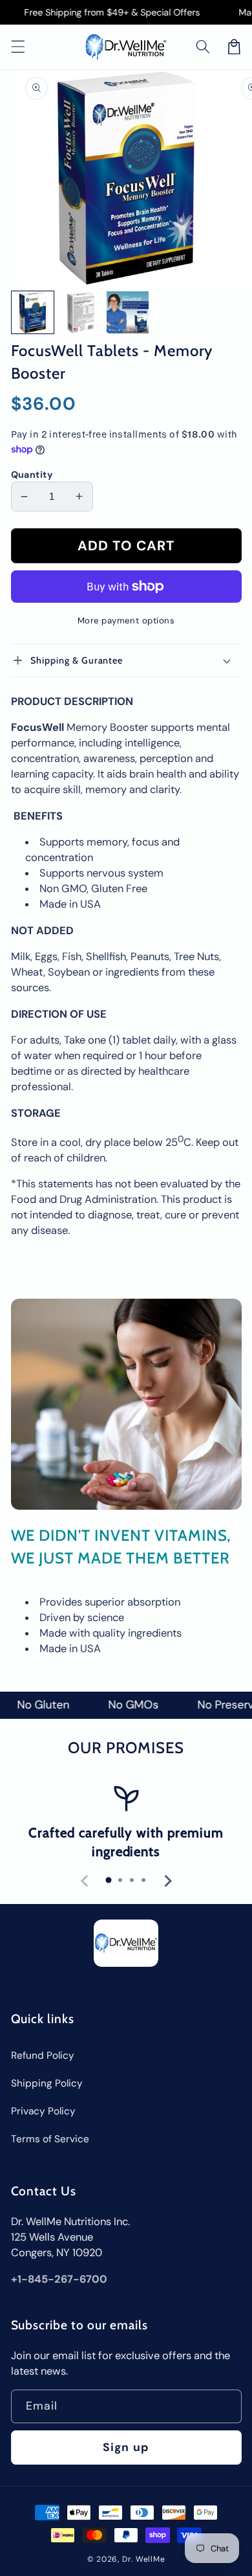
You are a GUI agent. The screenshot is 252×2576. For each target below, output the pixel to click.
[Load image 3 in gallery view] (128, 312)
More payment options (126, 621)
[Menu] (17, 47)
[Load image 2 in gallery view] (80, 312)
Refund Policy (43, 2055)
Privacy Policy (43, 2111)
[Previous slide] (85, 1881)
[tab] (109, 1880)
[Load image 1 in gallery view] (33, 312)
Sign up (126, 2447)
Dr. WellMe (144, 2559)
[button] (203, 47)
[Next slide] (167, 1881)
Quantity (32, 475)
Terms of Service (50, 2139)
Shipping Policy (47, 2083)
